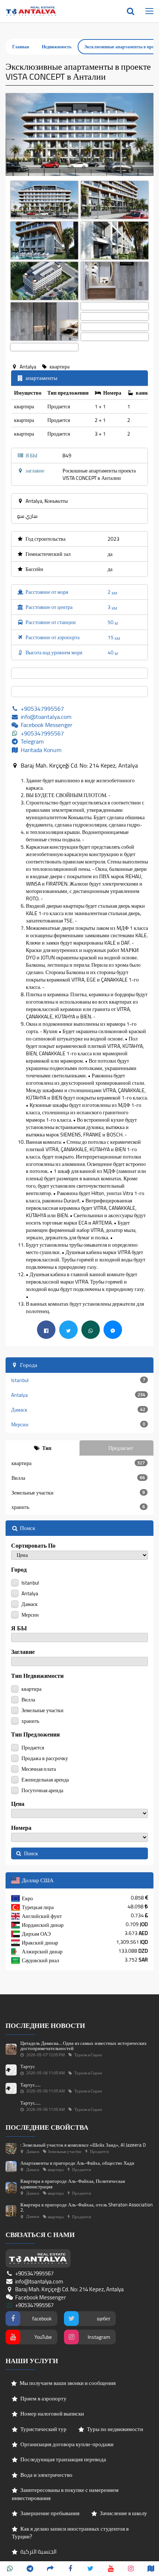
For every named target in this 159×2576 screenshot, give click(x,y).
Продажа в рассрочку (44, 1758)
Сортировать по (33, 1546)
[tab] (43, 1448)
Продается (32, 1747)
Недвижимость (57, 47)
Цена (18, 1804)
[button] (17, 134)
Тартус (28, 2066)
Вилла (78, 1478)
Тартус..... (31, 2085)
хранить (78, 1507)
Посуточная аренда (42, 1790)
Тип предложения (35, 1734)
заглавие (23, 1652)
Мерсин (78, 1424)
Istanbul (78, 1380)
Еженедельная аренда (45, 1779)
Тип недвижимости (37, 1676)
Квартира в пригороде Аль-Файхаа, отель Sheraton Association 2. (87, 2207)
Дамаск (78, 1410)
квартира (78, 1463)
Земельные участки (78, 1493)
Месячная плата (38, 1768)
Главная (21, 47)
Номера (21, 1828)
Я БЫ (19, 1628)
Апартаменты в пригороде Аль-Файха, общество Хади (77, 2163)
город (19, 1570)
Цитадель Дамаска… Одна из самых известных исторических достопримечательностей (84, 2046)
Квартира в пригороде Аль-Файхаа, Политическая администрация (73, 2184)
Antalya (78, 1395)
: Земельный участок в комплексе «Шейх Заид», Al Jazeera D (83, 2145)
